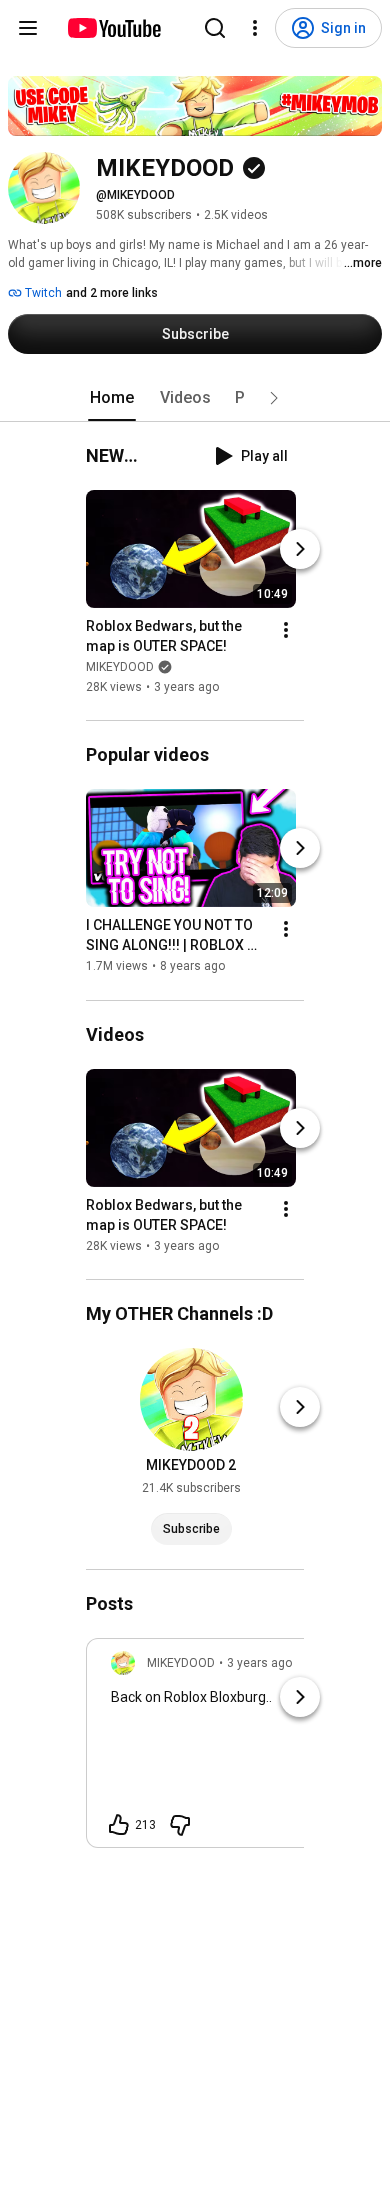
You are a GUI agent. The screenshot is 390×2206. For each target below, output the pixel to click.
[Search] (215, 28)
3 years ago (259, 1663)
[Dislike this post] (180, 1825)
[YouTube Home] (113, 28)
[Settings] (255, 28)
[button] (274, 398)
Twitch (42, 293)
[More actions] (286, 630)
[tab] (112, 398)
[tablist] (195, 398)
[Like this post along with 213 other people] (119, 1825)
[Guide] (28, 28)
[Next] (300, 549)
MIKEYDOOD (120, 667)
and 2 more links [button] (112, 293)
